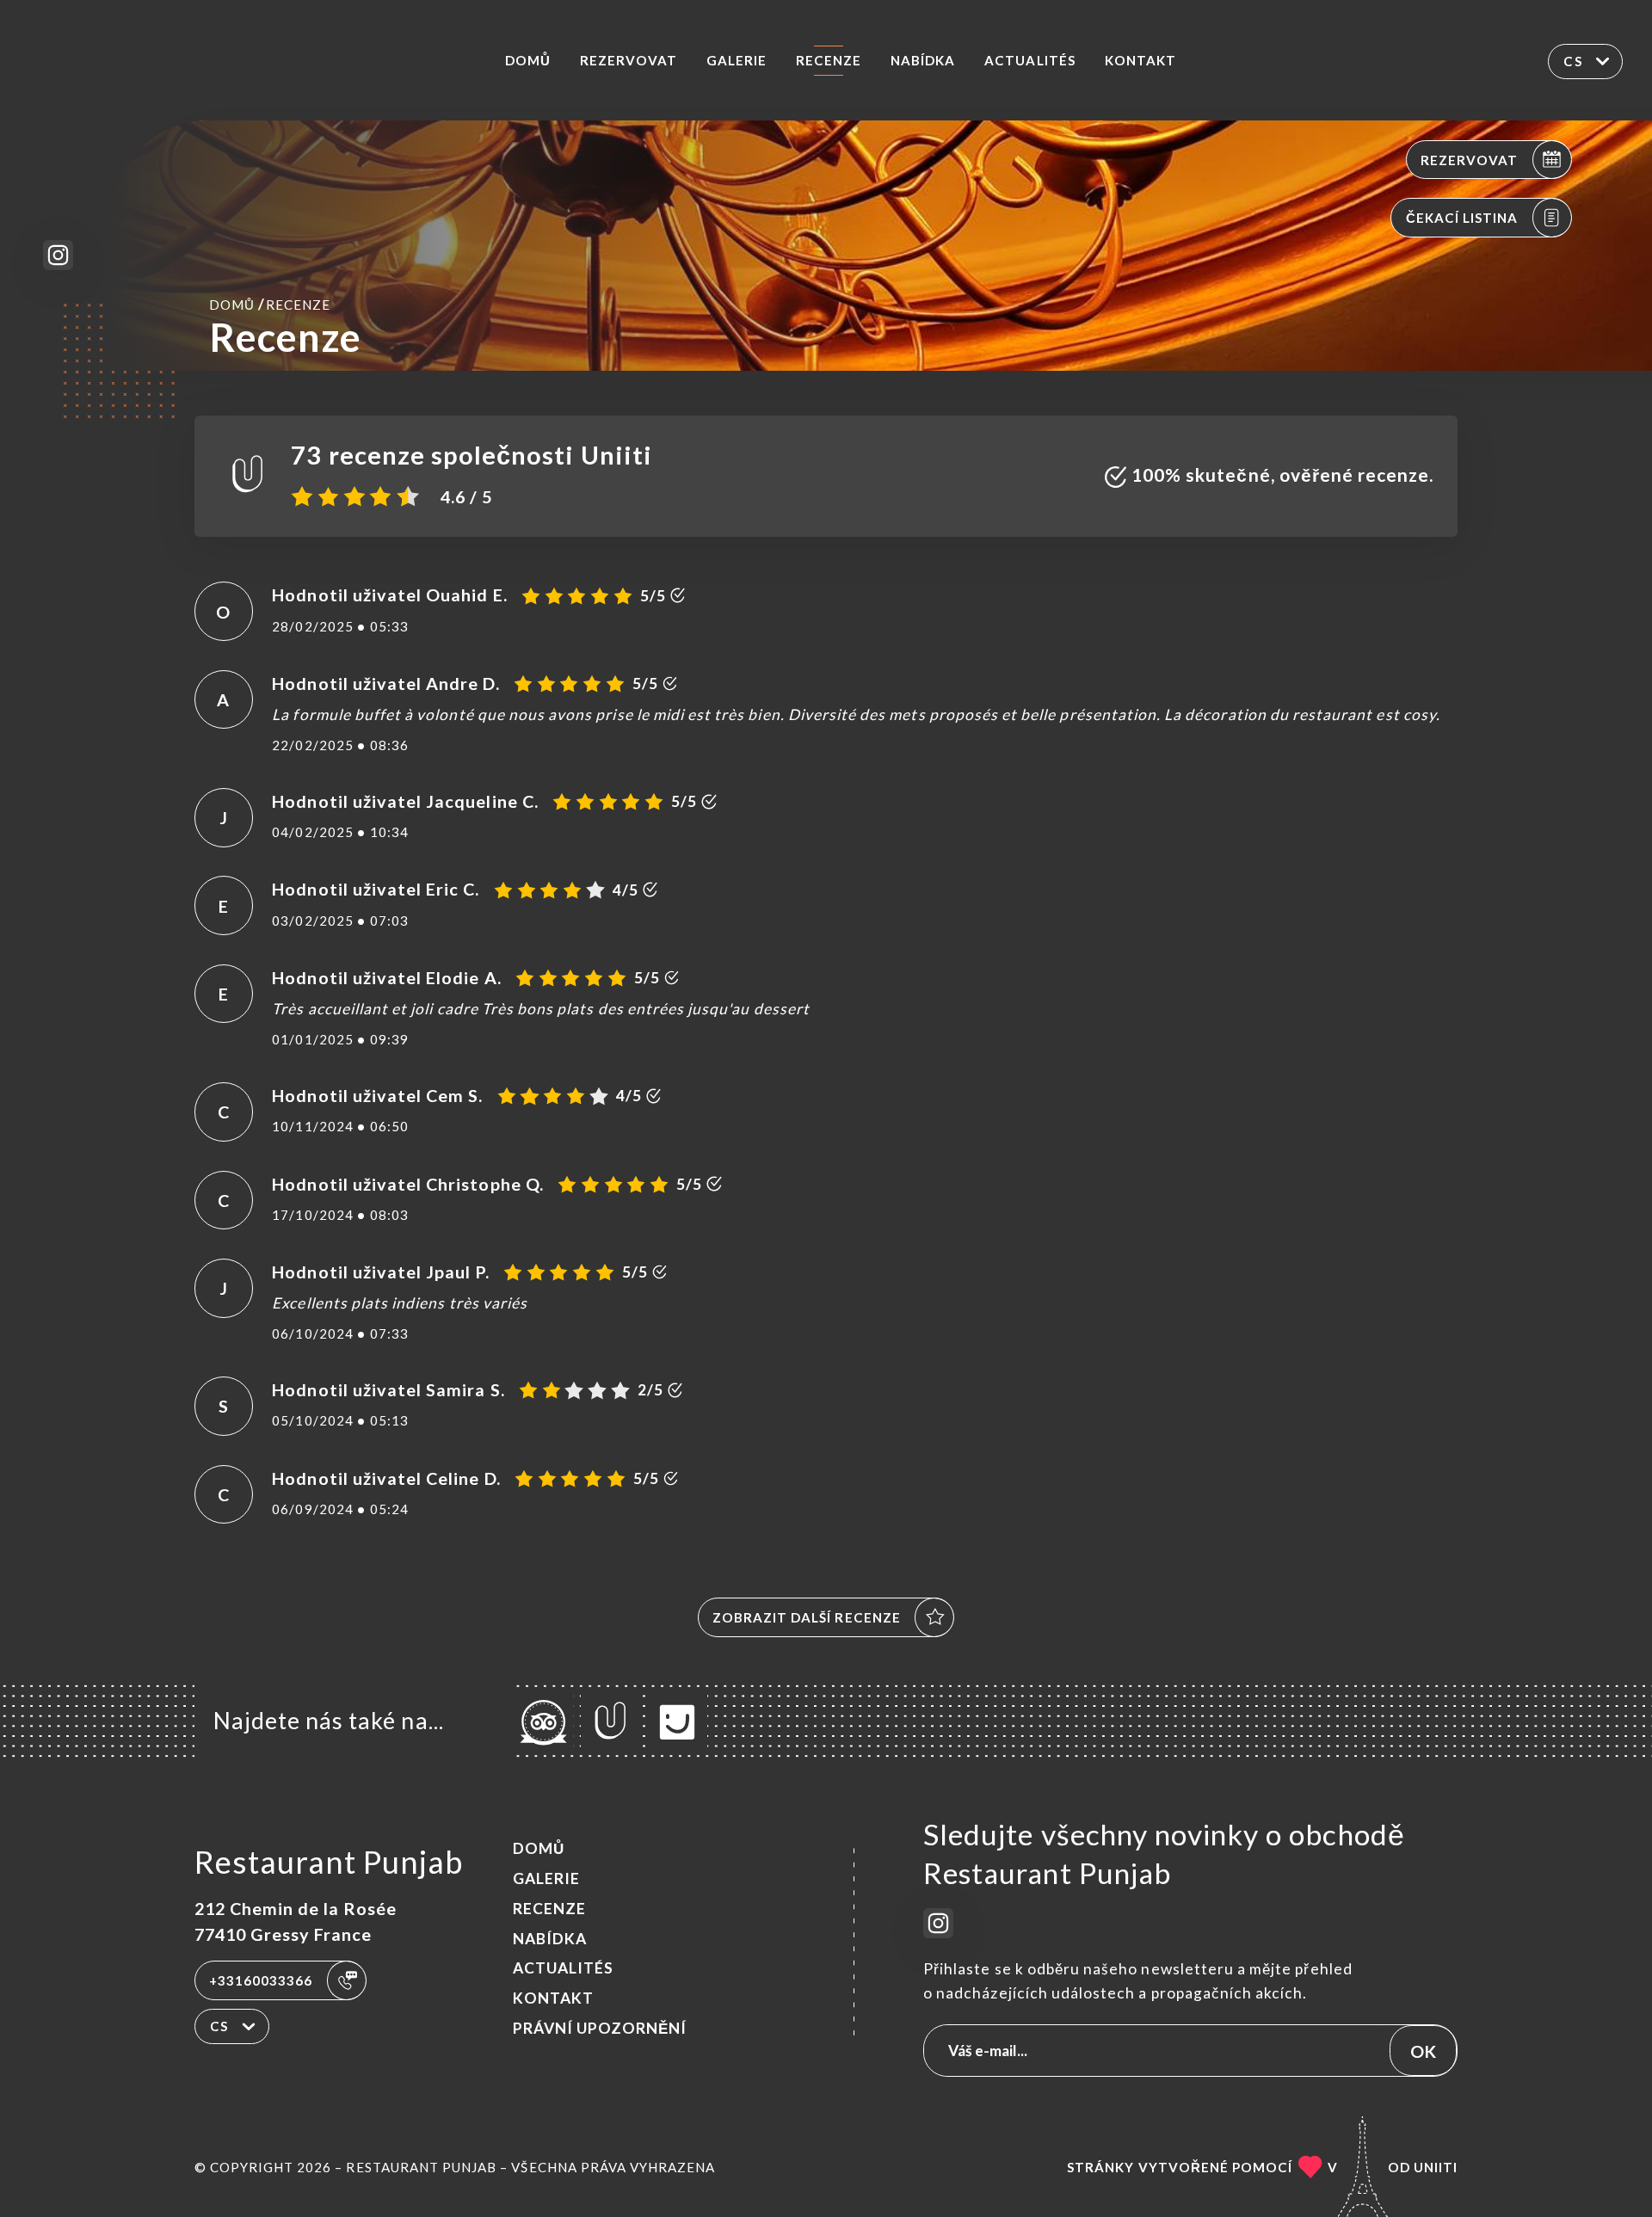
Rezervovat (629, 60)
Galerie (737, 60)
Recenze (829, 60)
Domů (528, 60)
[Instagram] (58, 255)
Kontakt (1140, 60)
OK (1423, 2051)
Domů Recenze (270, 304)
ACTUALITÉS (1029, 60)
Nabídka (923, 60)
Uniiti (1436, 2167)
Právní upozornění (600, 2028)
